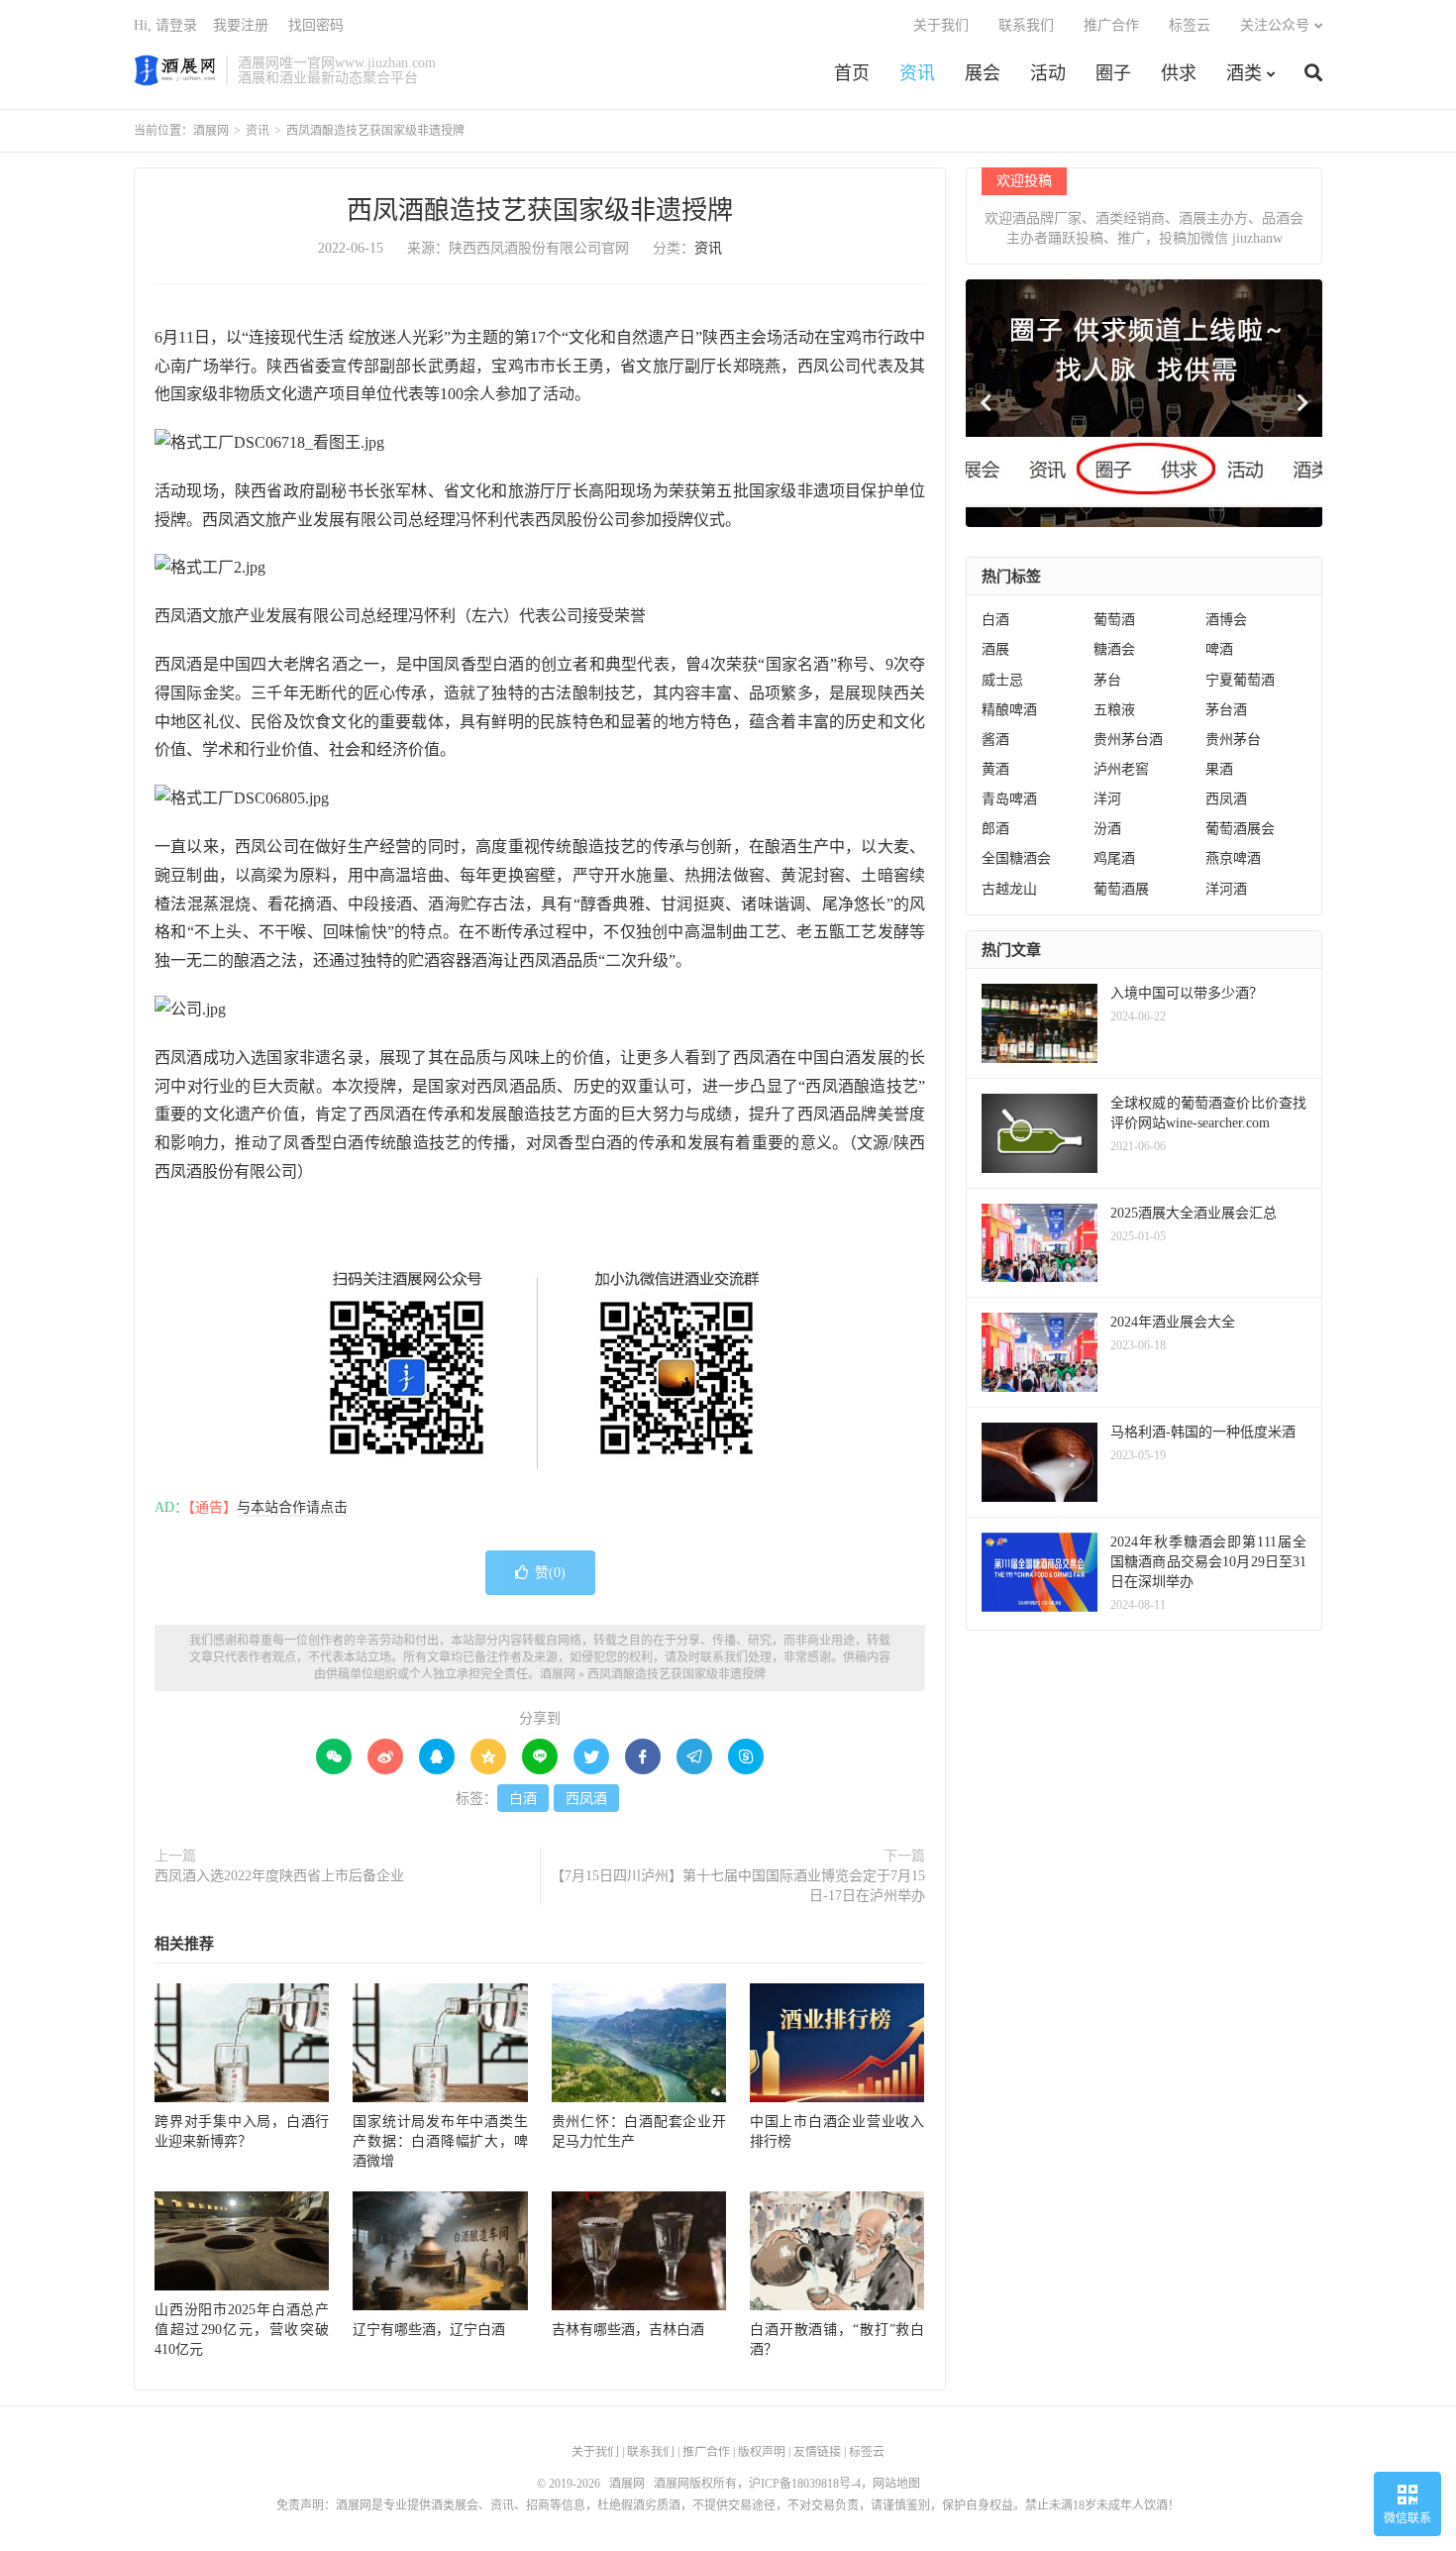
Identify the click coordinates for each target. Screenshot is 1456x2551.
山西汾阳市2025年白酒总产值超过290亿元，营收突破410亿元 (242, 2330)
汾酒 (1107, 829)
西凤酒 (586, 1799)
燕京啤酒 (1233, 858)
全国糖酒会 (1016, 858)
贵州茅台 (1233, 740)
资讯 (917, 73)
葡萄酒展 (1121, 889)
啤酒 (1219, 649)
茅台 (1107, 680)
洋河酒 (1226, 889)
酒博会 (1226, 620)
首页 (852, 73)
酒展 (995, 649)
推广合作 (1111, 25)
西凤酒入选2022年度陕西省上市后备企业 (279, 1876)
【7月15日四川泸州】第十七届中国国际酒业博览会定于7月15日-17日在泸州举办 (738, 1886)
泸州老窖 (1121, 769)
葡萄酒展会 (1240, 829)
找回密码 (316, 25)
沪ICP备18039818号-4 (805, 2484)
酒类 (1244, 73)
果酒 (1219, 769)
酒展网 (175, 70)
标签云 (1190, 25)
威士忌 (1002, 680)
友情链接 (817, 2452)
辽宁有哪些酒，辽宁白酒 (429, 2330)
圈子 (1113, 73)
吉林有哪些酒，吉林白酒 (628, 2330)
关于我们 (941, 25)
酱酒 (995, 740)
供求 (1179, 73)
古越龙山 (1009, 889)
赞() (550, 1573)
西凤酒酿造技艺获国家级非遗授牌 (540, 211)
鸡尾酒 (1114, 858)
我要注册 (241, 25)
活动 (1048, 73)
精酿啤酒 (1009, 710)
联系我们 (1026, 25)
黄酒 (995, 769)
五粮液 (1114, 710)
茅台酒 (1226, 710)
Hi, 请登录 (165, 25)
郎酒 (995, 829)
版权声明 (762, 2452)
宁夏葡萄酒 (1240, 680)
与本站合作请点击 (292, 1507)
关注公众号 (1275, 25)
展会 (983, 73)
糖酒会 (1114, 649)
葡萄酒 (1114, 620)
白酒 (523, 1799)
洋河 (1107, 799)
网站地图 (896, 2484)
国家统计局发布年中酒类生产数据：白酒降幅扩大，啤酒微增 (440, 2141)
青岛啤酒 (1009, 799)
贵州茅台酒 (1128, 740)
